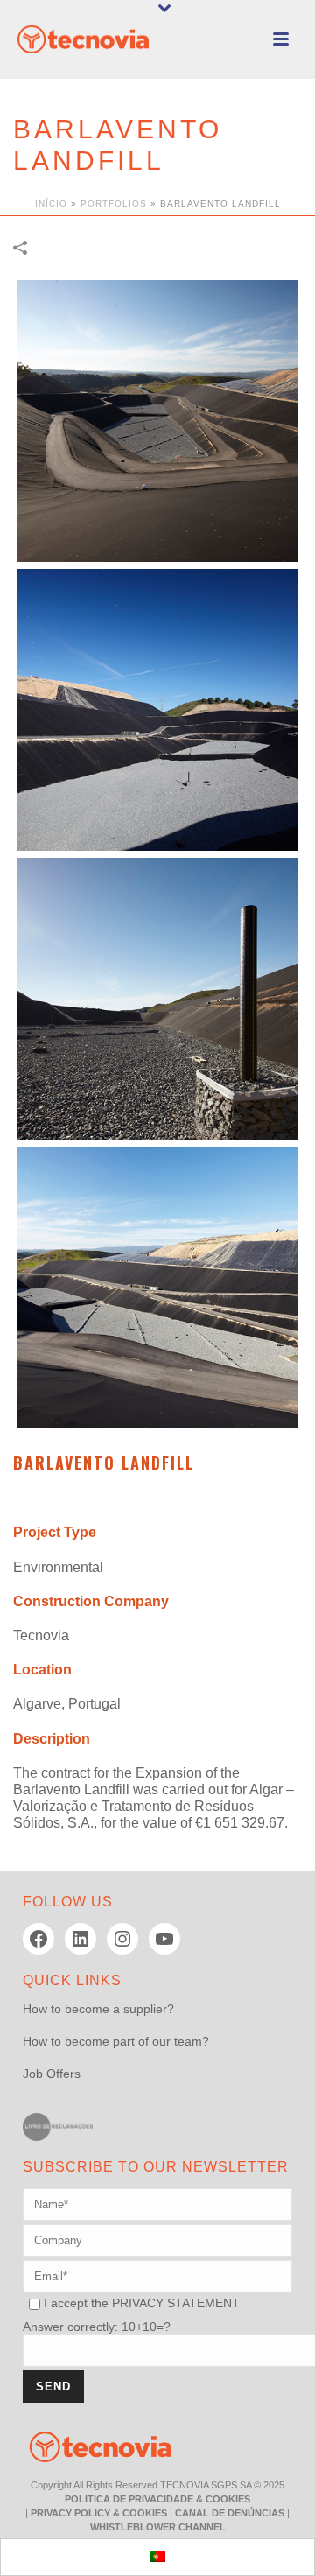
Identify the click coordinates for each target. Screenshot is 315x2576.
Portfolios (114, 204)
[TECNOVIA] (87, 2446)
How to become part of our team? (116, 2041)
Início (51, 204)
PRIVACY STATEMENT (176, 2303)
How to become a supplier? (98, 2009)
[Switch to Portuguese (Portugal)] (157, 2557)
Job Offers (52, 2074)
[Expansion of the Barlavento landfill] (157, 421)
